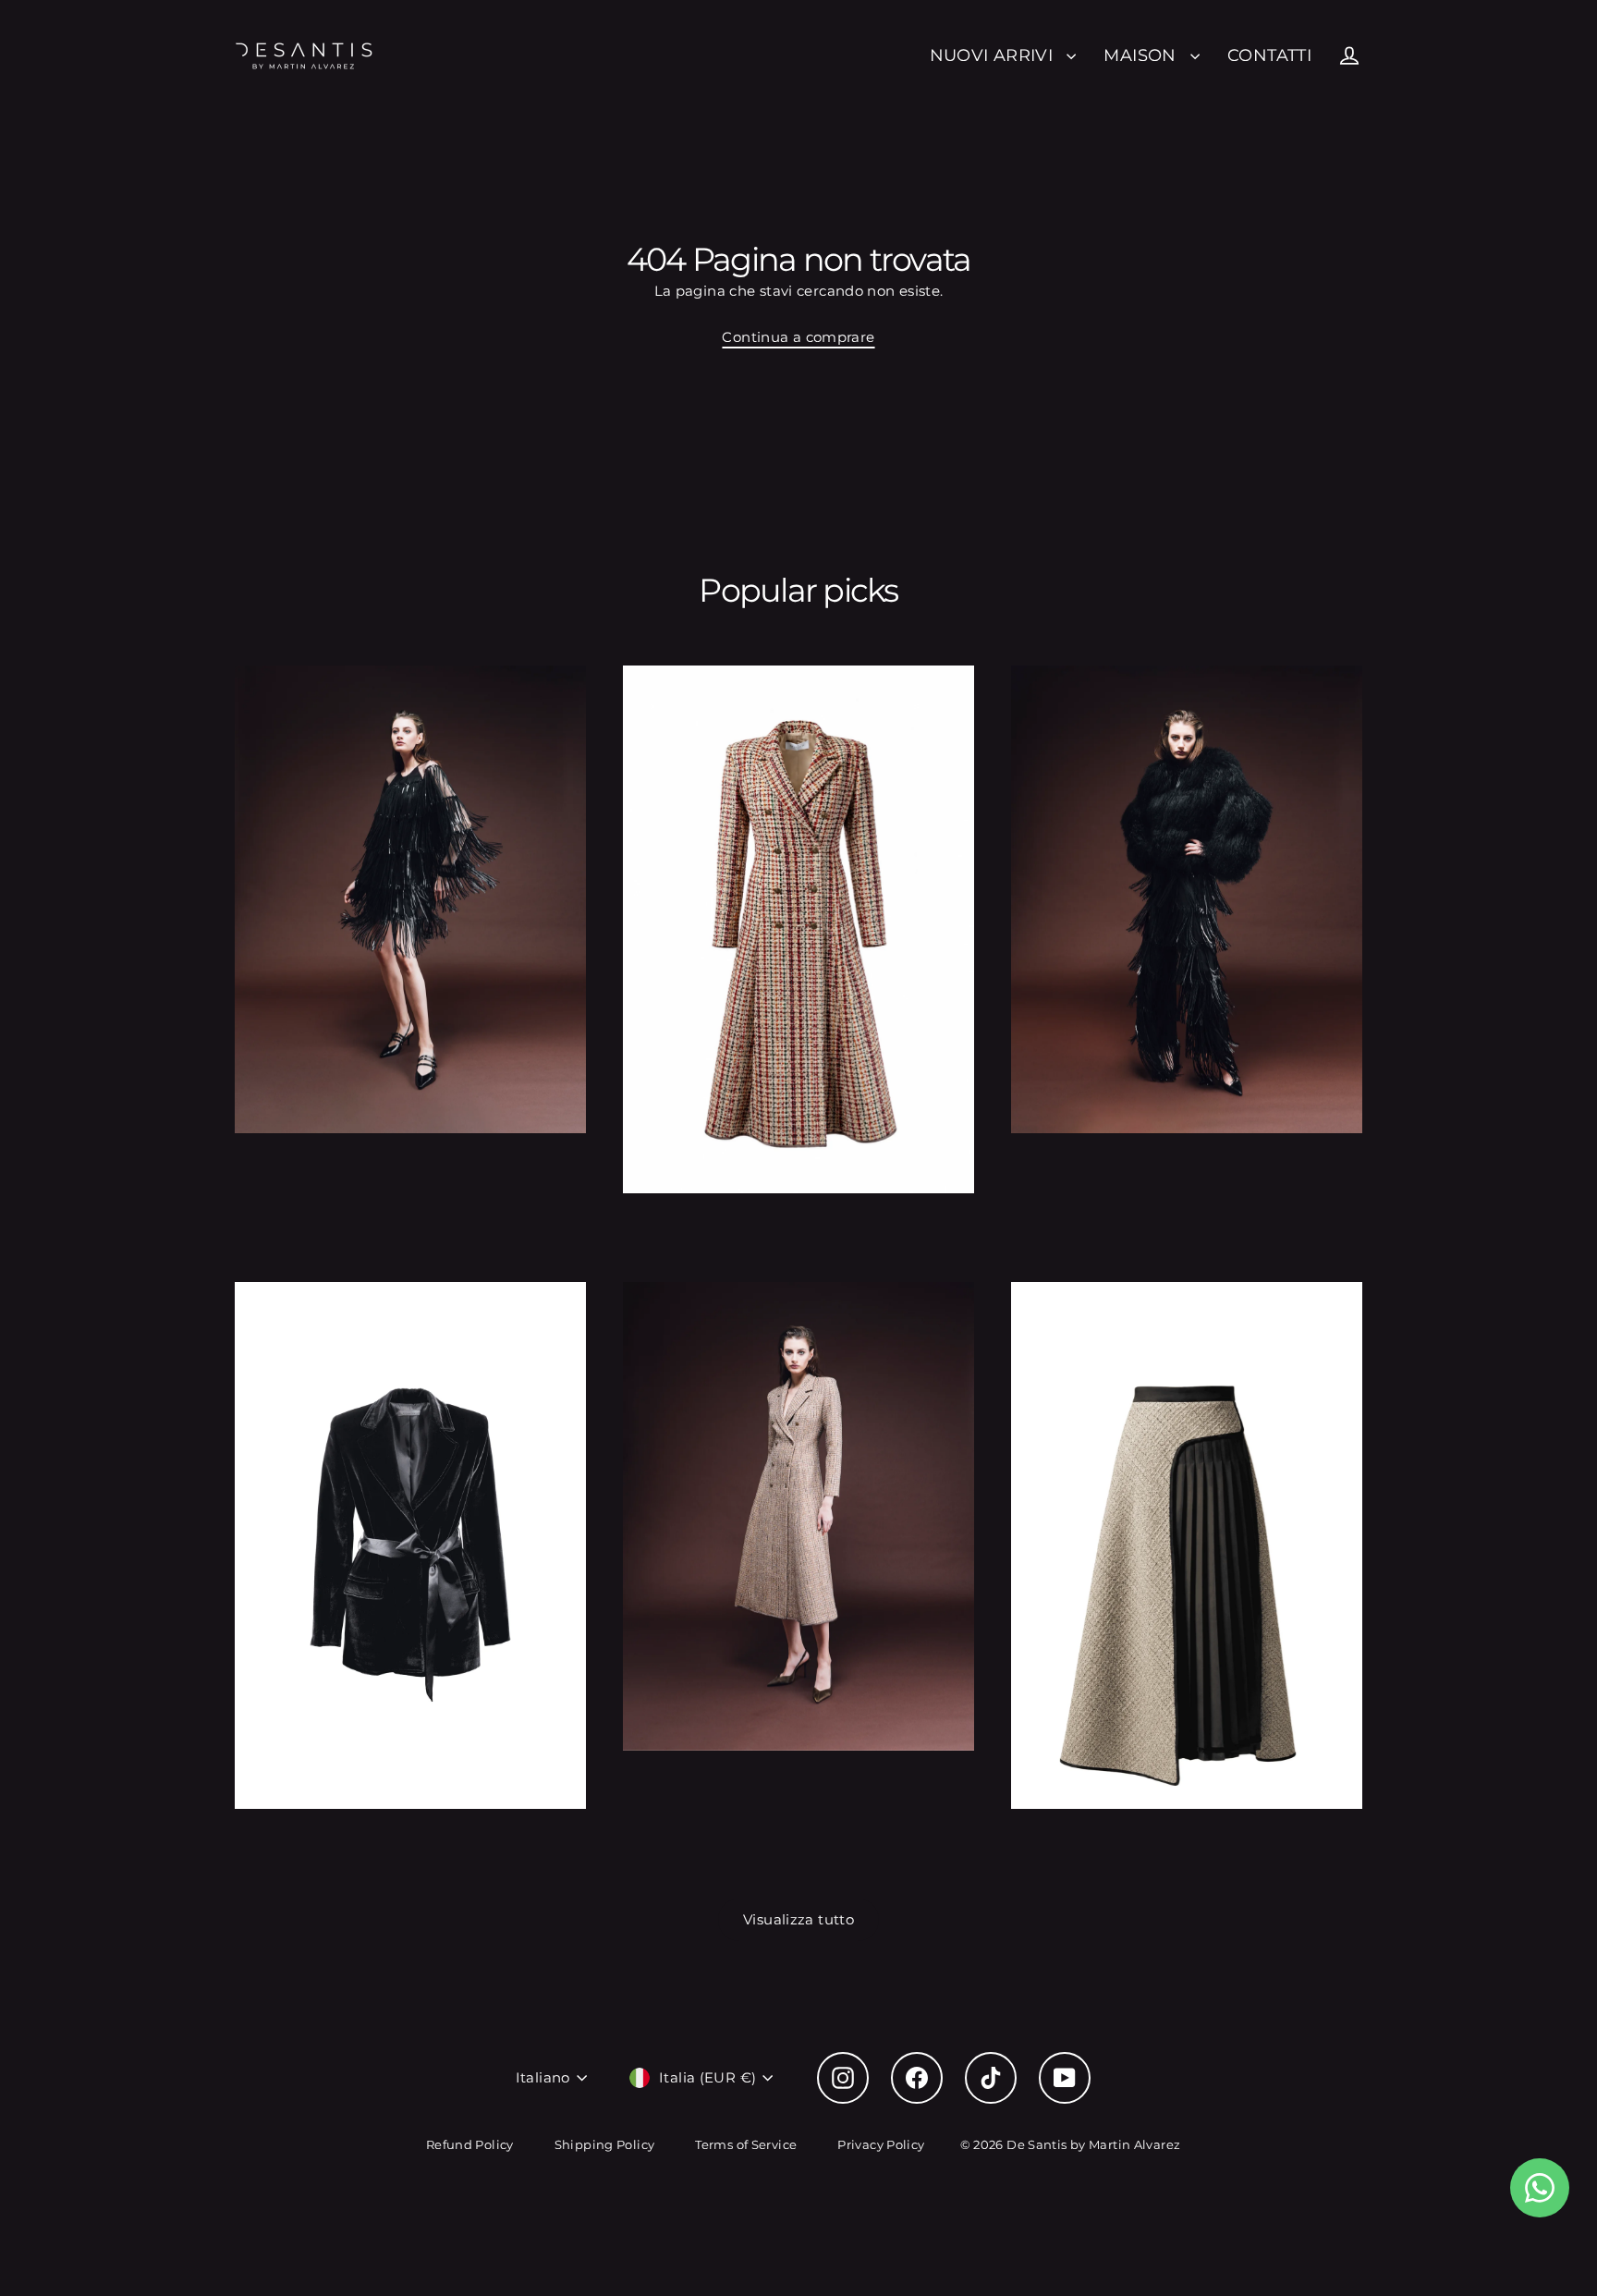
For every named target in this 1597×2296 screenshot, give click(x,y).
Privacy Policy (881, 2144)
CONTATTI (1269, 55)
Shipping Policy (605, 2144)
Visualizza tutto (798, 1919)
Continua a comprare (798, 337)
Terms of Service (746, 2144)
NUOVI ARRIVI (994, 55)
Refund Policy (470, 2144)
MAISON (1142, 55)
